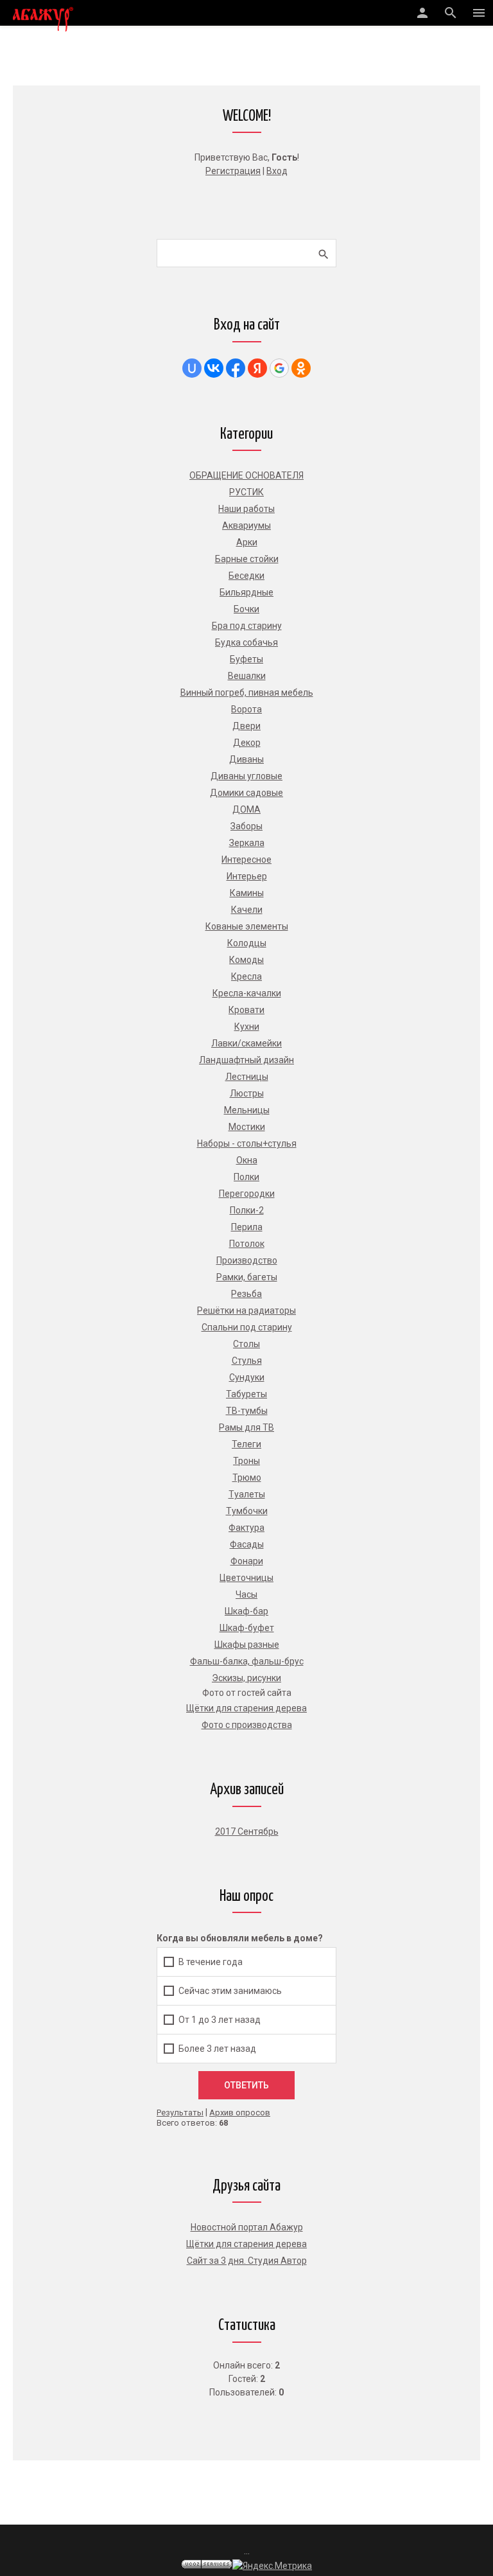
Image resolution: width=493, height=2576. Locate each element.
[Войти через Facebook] (236, 368)
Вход (277, 171)
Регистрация (233, 171)
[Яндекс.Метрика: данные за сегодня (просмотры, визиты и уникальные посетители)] (272, 2566)
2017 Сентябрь (247, 1831)
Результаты (180, 2113)
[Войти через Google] (279, 368)
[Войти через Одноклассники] (301, 368)
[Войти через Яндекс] (257, 368)
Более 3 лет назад (217, 2049)
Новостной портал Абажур (247, 2227)
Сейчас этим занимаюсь (230, 1991)
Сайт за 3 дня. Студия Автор (247, 2261)
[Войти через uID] (192, 368)
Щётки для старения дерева (246, 2244)
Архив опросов (240, 2113)
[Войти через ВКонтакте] (214, 368)
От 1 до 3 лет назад (220, 2020)
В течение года (211, 1962)
